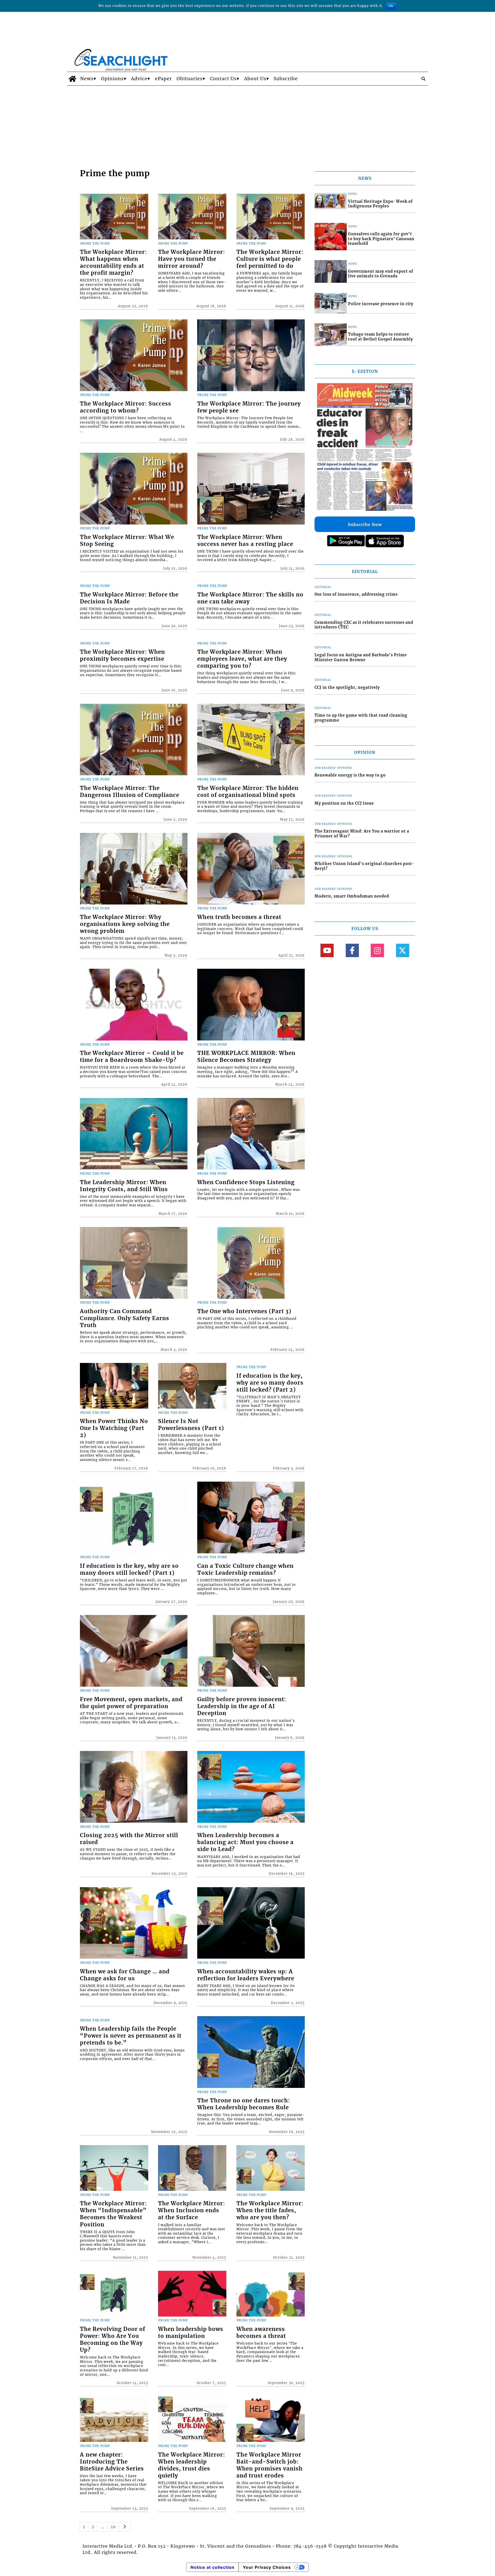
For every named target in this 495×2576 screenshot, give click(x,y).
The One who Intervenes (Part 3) (244, 1311)
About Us (255, 79)
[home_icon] (72, 79)
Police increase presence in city (381, 304)
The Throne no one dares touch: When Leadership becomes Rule (244, 2104)
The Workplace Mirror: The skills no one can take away (250, 598)
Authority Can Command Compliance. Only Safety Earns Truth (125, 1318)
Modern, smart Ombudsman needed (352, 896)
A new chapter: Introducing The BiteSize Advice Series (112, 2462)
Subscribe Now (365, 524)
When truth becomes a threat (239, 917)
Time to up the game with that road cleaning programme (361, 718)
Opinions (112, 79)
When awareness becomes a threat (261, 2333)
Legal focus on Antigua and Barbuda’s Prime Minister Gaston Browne (361, 657)
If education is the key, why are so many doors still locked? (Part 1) (129, 1569)
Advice (139, 79)
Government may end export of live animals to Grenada (381, 274)
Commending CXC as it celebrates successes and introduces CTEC (364, 625)
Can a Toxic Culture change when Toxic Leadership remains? (245, 1569)
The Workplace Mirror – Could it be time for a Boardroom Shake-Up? (132, 1057)
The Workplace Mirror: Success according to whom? (126, 407)
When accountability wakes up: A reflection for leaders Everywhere (246, 1975)
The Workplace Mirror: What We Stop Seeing (127, 541)
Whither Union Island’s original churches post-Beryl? (365, 866)
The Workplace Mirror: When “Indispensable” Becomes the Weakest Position (113, 2214)
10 (113, 2527)
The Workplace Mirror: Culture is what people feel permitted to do (270, 259)
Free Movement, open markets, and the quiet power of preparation (131, 1703)
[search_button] (423, 79)
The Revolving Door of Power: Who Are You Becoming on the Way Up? (113, 2340)
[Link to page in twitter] (403, 950)
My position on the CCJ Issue (344, 803)
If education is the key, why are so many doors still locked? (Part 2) (270, 1383)
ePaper (163, 79)
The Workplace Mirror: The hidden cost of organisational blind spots (248, 792)
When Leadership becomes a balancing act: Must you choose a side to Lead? (245, 1842)
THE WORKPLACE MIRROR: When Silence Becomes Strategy (246, 1057)
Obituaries (190, 79)
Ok (391, 6)
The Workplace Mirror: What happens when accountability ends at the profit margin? (113, 263)
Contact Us (223, 79)
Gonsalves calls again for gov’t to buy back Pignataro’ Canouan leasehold (381, 239)
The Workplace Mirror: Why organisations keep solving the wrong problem (125, 924)
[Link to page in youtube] (327, 950)
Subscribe (286, 79)
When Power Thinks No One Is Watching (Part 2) (114, 1428)
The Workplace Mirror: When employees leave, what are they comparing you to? (242, 659)
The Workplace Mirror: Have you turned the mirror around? (192, 259)
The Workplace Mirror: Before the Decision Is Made (129, 598)
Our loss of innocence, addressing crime (356, 594)
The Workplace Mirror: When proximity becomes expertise (122, 655)
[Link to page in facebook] (352, 950)
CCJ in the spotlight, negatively (347, 688)
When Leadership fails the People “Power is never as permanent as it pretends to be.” (131, 2036)
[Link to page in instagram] (377, 950)
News (87, 79)
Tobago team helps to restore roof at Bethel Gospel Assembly (381, 337)
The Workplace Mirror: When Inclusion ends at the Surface (192, 2210)
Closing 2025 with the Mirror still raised (129, 1839)
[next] (125, 2527)
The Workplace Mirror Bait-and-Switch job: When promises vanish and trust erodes (270, 2465)
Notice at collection (212, 2567)
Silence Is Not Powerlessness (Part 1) (191, 1425)
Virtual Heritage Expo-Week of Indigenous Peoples (380, 204)
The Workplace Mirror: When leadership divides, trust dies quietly (192, 2465)
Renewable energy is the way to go (350, 775)
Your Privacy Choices (267, 2567)
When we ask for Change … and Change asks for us (125, 1975)
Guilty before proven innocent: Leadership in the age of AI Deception (242, 1706)
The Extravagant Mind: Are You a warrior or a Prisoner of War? (362, 834)
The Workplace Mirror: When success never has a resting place (245, 541)
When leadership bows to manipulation (191, 2333)
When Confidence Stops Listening (246, 1182)
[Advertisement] (247, 124)
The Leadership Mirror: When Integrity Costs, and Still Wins (124, 1186)
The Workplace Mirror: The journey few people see (249, 407)
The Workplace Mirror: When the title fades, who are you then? (270, 2210)
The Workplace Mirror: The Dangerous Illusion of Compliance (130, 792)
